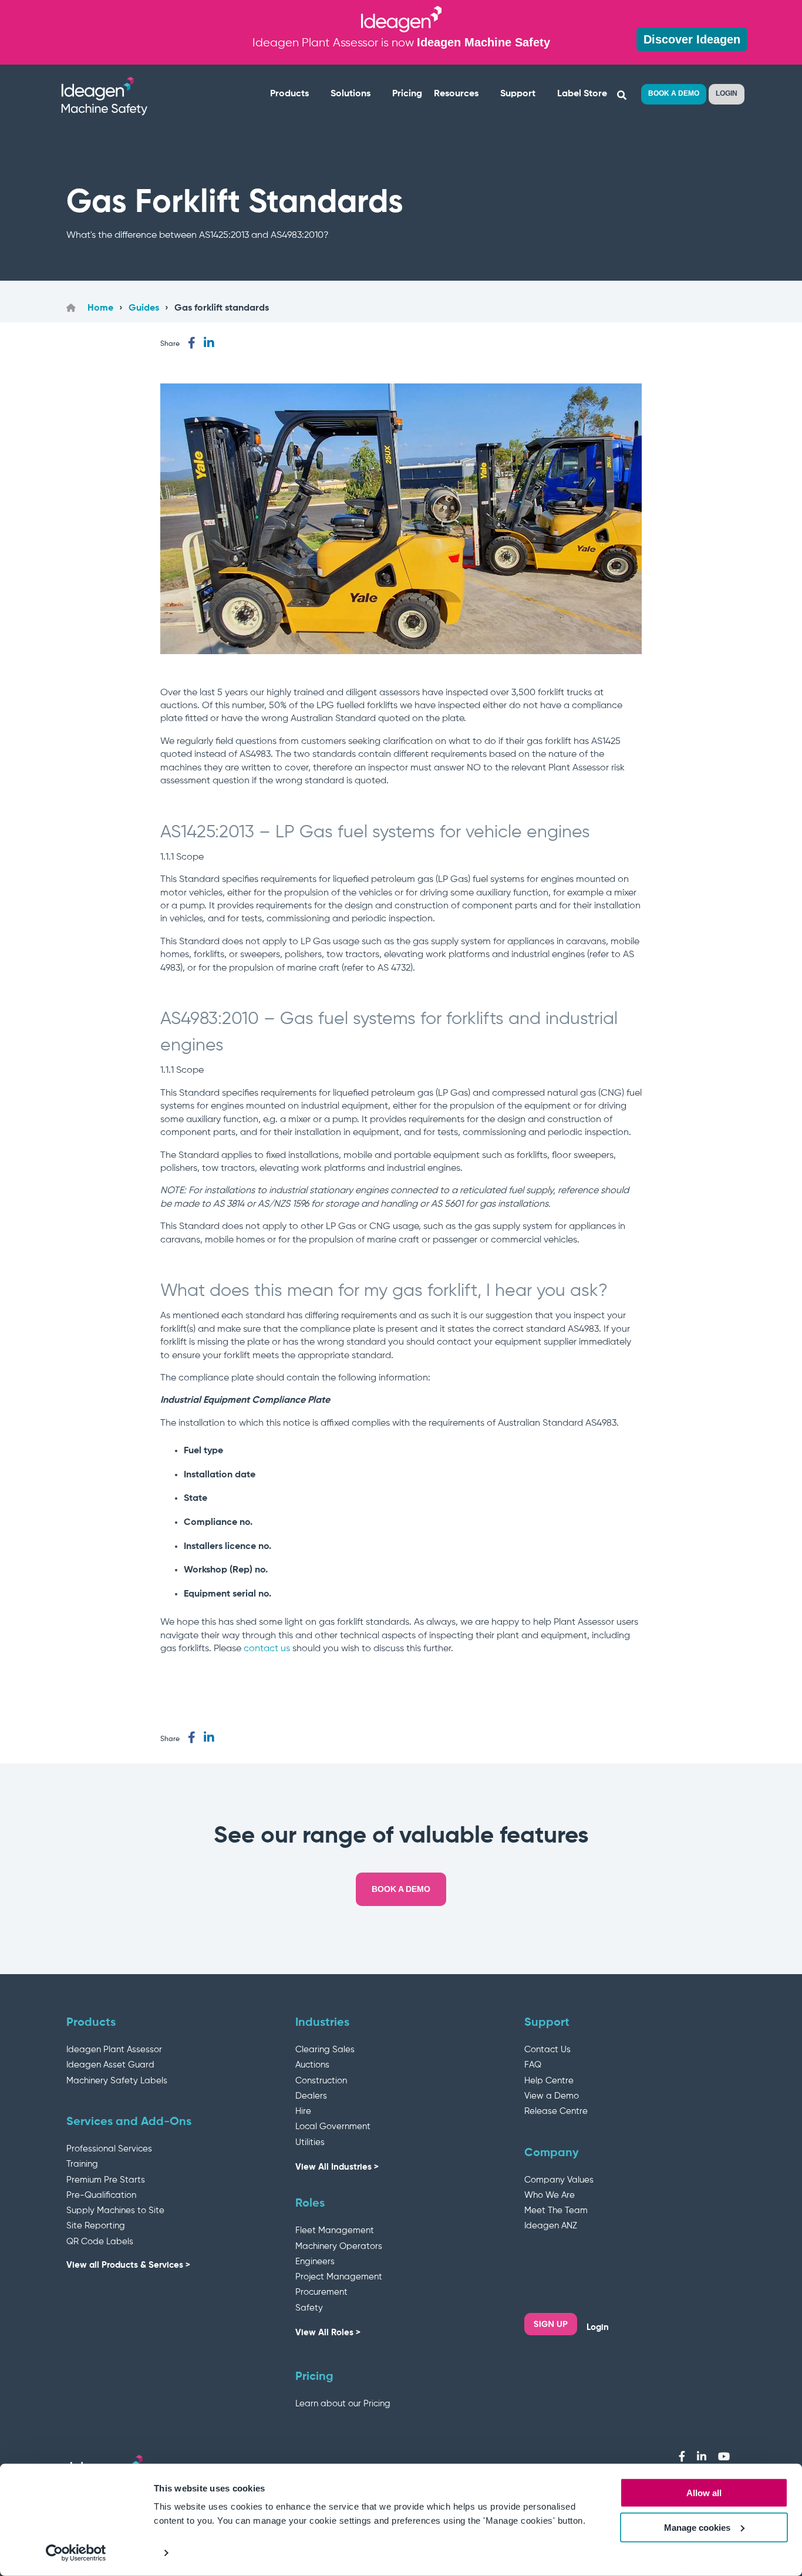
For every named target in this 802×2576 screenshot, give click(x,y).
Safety (309, 2308)
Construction (321, 2081)
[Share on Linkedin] (209, 343)
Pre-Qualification (101, 2195)
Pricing (407, 94)
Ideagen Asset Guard (110, 2065)
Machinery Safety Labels (117, 2081)
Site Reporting (96, 2226)
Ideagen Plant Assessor (114, 2050)
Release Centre (556, 2111)
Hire (303, 2111)
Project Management (339, 2277)
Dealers (311, 2096)
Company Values (559, 2180)
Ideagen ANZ (551, 2226)
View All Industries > (337, 2167)
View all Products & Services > (128, 2265)
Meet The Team (556, 2210)
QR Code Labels (100, 2242)
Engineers (315, 2262)
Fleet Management (335, 2230)
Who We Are (550, 2195)
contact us (267, 1649)
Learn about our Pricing (343, 2404)
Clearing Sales (325, 2050)
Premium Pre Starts (106, 2180)
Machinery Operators (339, 2246)
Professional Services (109, 2149)
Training (82, 2164)
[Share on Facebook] (192, 343)
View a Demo (552, 2096)
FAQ (533, 2065)
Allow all (704, 2493)
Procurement (321, 2292)
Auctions (312, 2065)
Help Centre (549, 2081)
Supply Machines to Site (115, 2210)
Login (598, 2327)
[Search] (621, 96)
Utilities (310, 2142)
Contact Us (547, 2050)
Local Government (333, 2127)
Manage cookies (697, 2528)
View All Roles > (328, 2333)
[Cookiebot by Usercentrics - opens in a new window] (76, 2553)
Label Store (582, 94)
